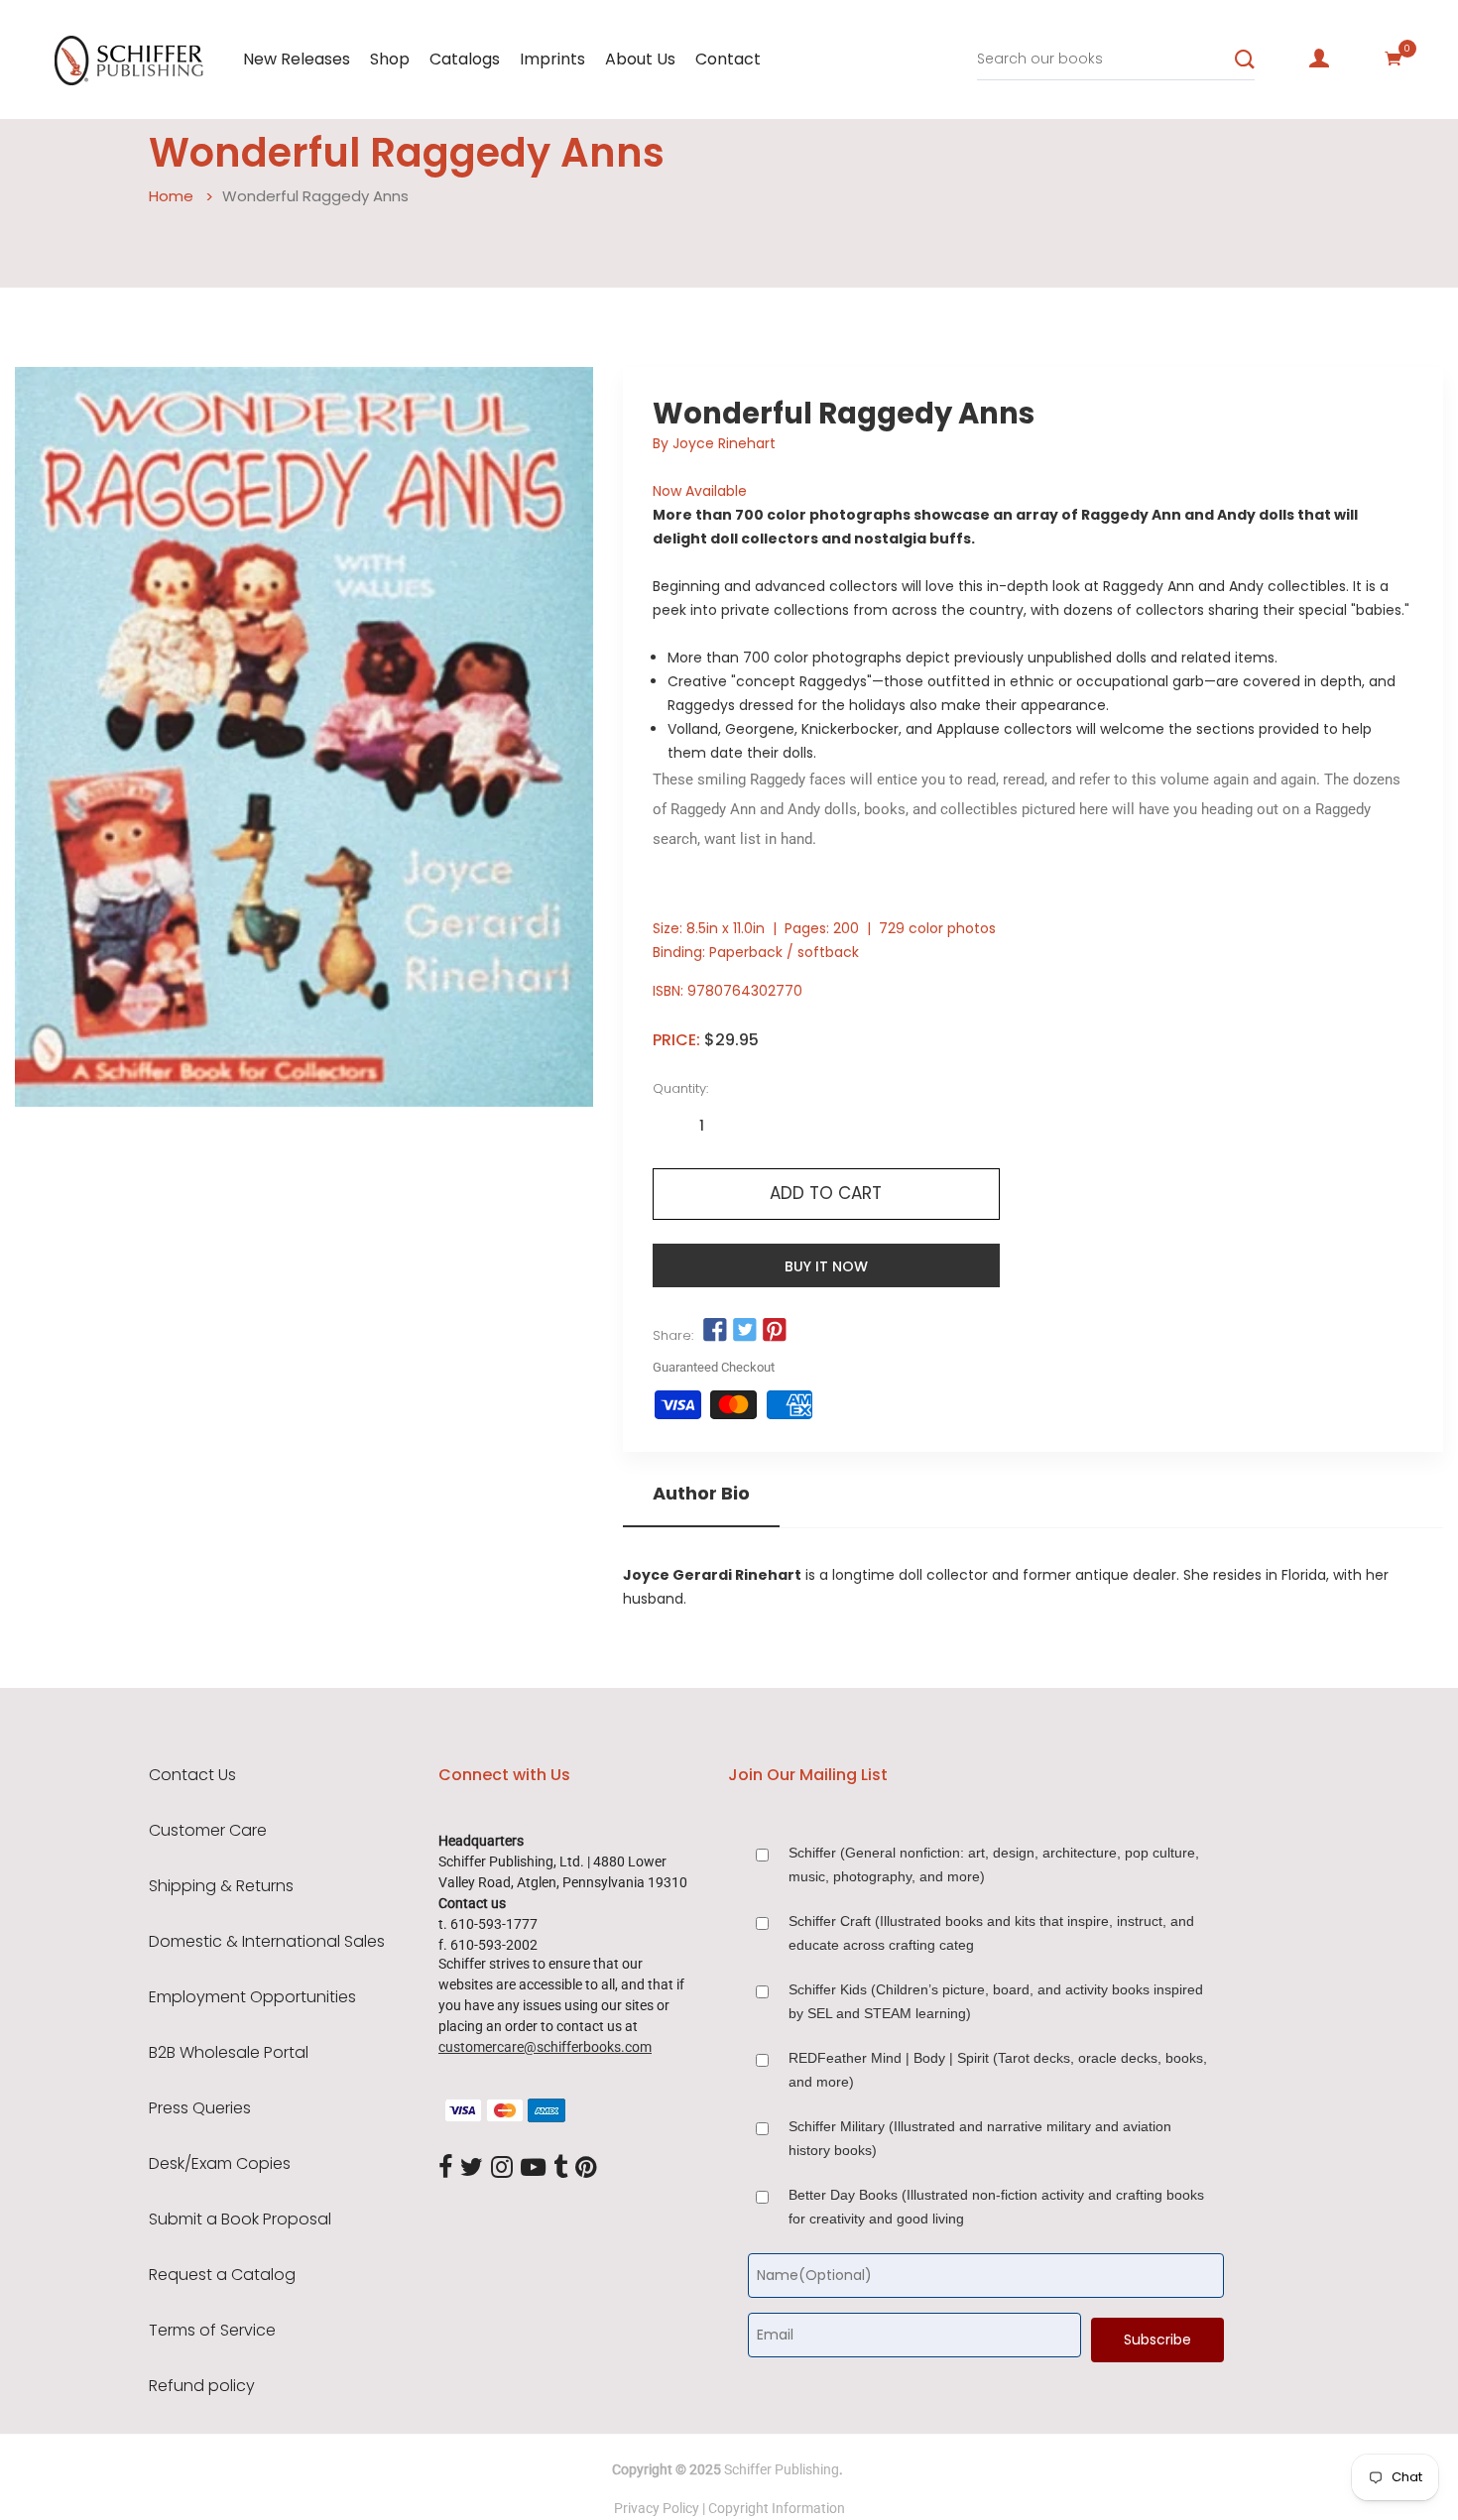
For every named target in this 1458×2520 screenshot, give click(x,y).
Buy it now (826, 1266)
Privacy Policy (657, 2508)
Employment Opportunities (252, 1997)
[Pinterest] (586, 2168)
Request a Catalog (222, 2275)
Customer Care (208, 1831)
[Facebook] (445, 2168)
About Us (640, 59)
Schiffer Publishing (782, 2469)
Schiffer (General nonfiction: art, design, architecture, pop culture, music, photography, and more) (994, 1864)
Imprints (552, 59)
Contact (728, 59)
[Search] (1245, 60)
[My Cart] (1394, 59)
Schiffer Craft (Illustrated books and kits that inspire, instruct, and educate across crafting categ (991, 1933)
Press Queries (200, 2108)
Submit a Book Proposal (240, 2220)
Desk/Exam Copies (220, 2164)
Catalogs (465, 59)
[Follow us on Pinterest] (775, 1331)
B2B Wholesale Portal (229, 2053)
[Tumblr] (560, 2168)
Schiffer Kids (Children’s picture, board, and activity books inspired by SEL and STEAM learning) (996, 2001)
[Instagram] (502, 2168)
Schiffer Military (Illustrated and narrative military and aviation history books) (980, 2138)
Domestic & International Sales (267, 1942)
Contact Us (192, 1775)
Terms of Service (212, 2331)
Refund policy (202, 2386)
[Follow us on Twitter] (745, 1331)
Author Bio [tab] (701, 1494)
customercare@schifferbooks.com (545, 2047)
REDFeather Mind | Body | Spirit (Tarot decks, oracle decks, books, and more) (998, 2070)
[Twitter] (472, 2168)
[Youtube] (533, 2168)
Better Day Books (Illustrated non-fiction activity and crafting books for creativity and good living (996, 2207)
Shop (390, 59)
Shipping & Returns (221, 1886)
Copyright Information (777, 2508)
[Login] (1319, 59)
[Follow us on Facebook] (715, 1331)
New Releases (297, 59)
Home (171, 196)
